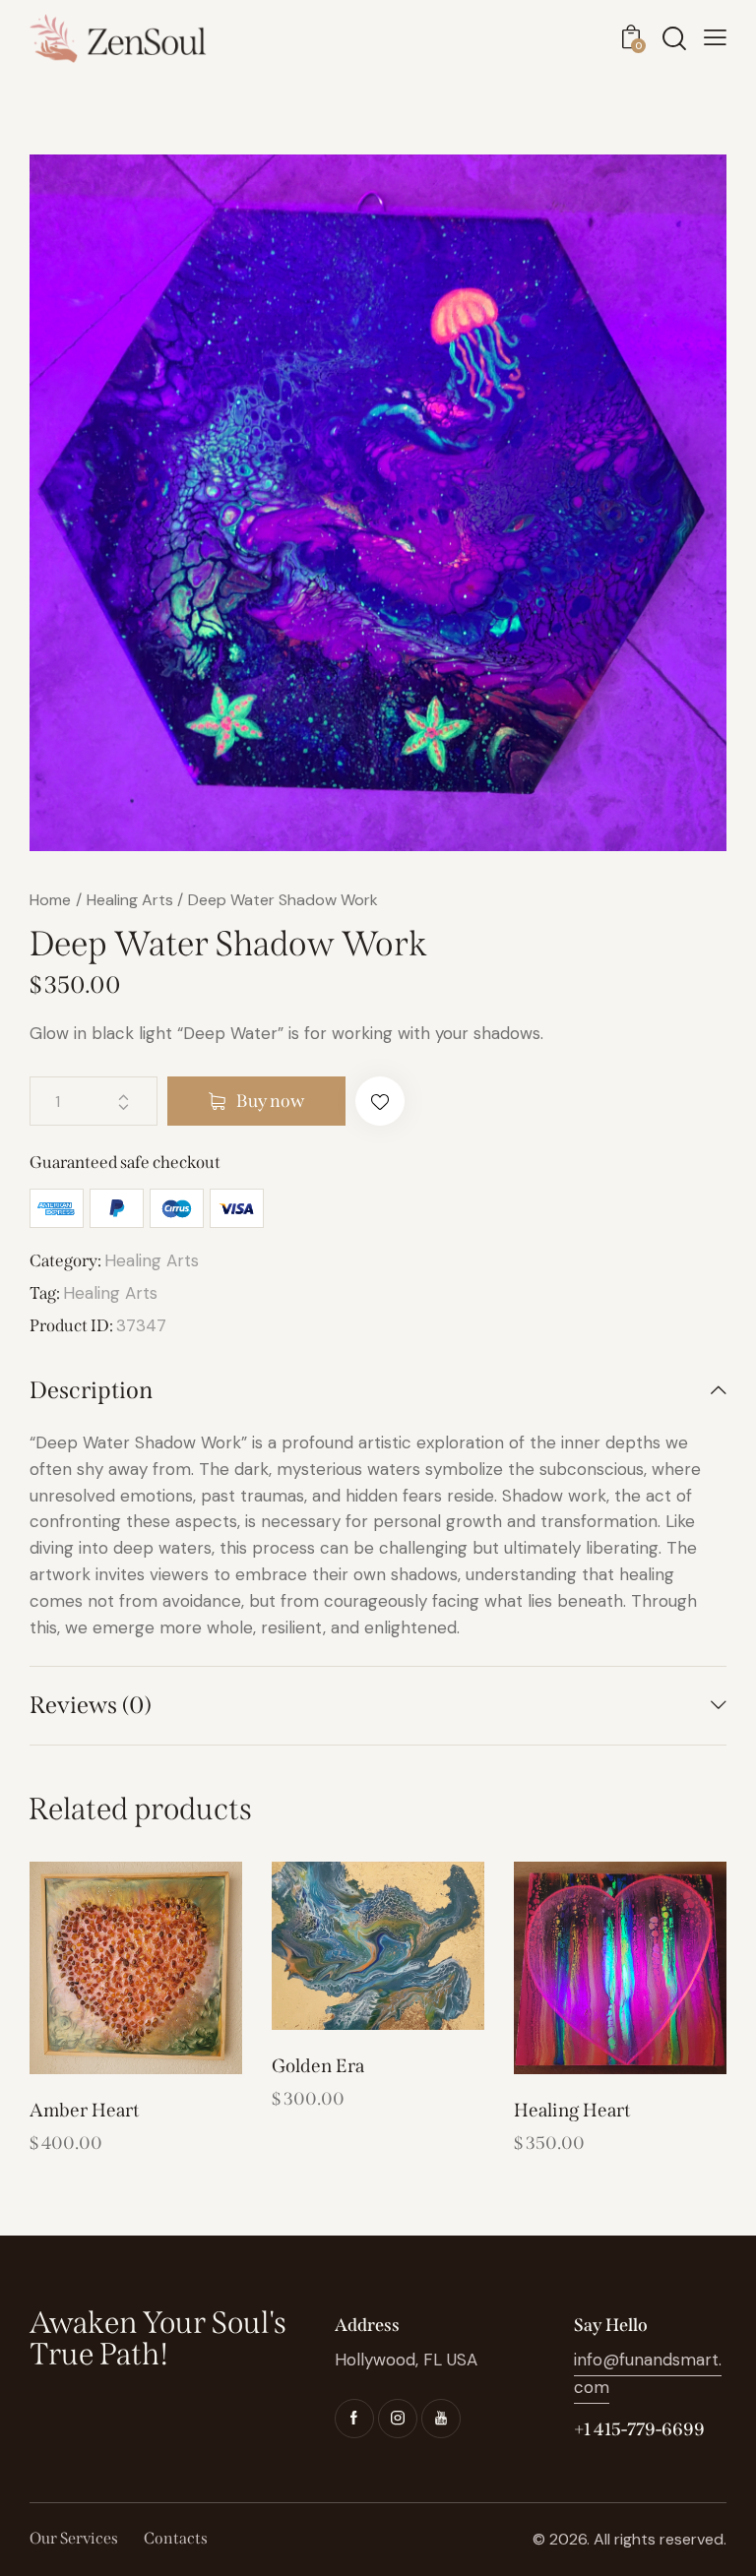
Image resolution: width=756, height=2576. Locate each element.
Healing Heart (572, 2110)
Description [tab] (91, 1390)
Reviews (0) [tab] (91, 1705)
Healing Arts (130, 900)
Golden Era (318, 2066)
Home (50, 900)
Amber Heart (85, 2110)
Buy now (270, 1101)
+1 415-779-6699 (639, 2429)
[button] (380, 1101)
